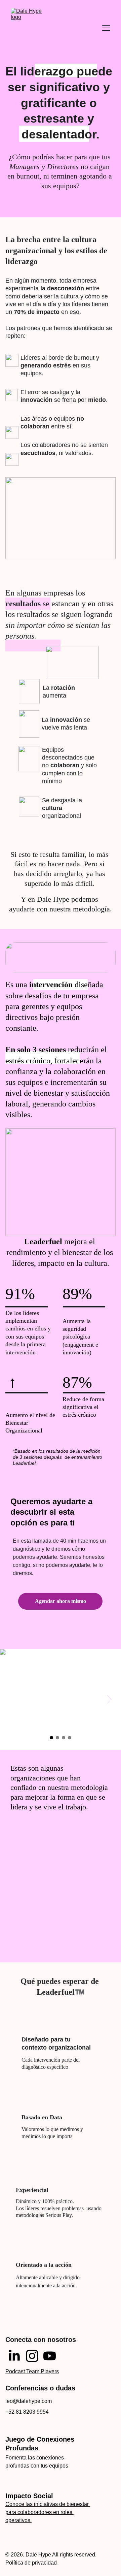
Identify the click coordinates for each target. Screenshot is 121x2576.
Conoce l (16, 2504)
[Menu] (106, 28)
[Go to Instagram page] (32, 2356)
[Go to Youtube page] (50, 2356)
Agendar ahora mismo (61, 1601)
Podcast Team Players (32, 2371)
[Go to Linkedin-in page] (14, 2356)
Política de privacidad (31, 2563)
